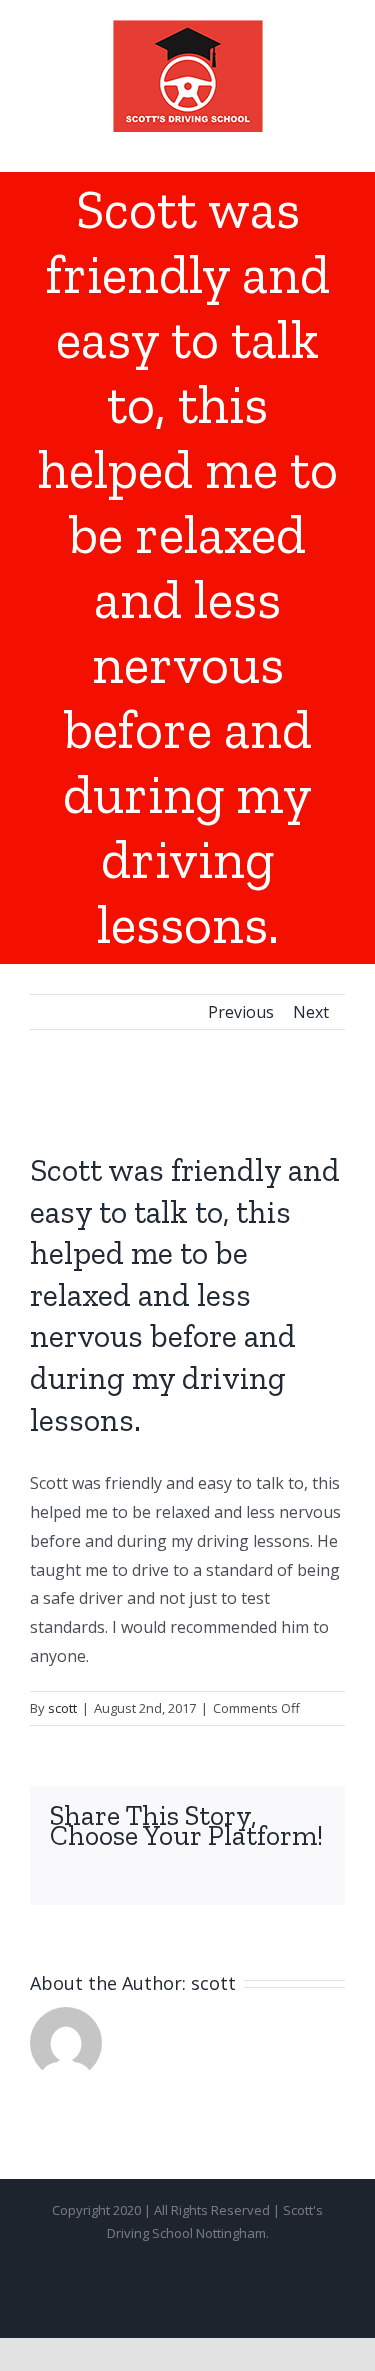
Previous (241, 1012)
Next (311, 1012)
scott (62, 1708)
